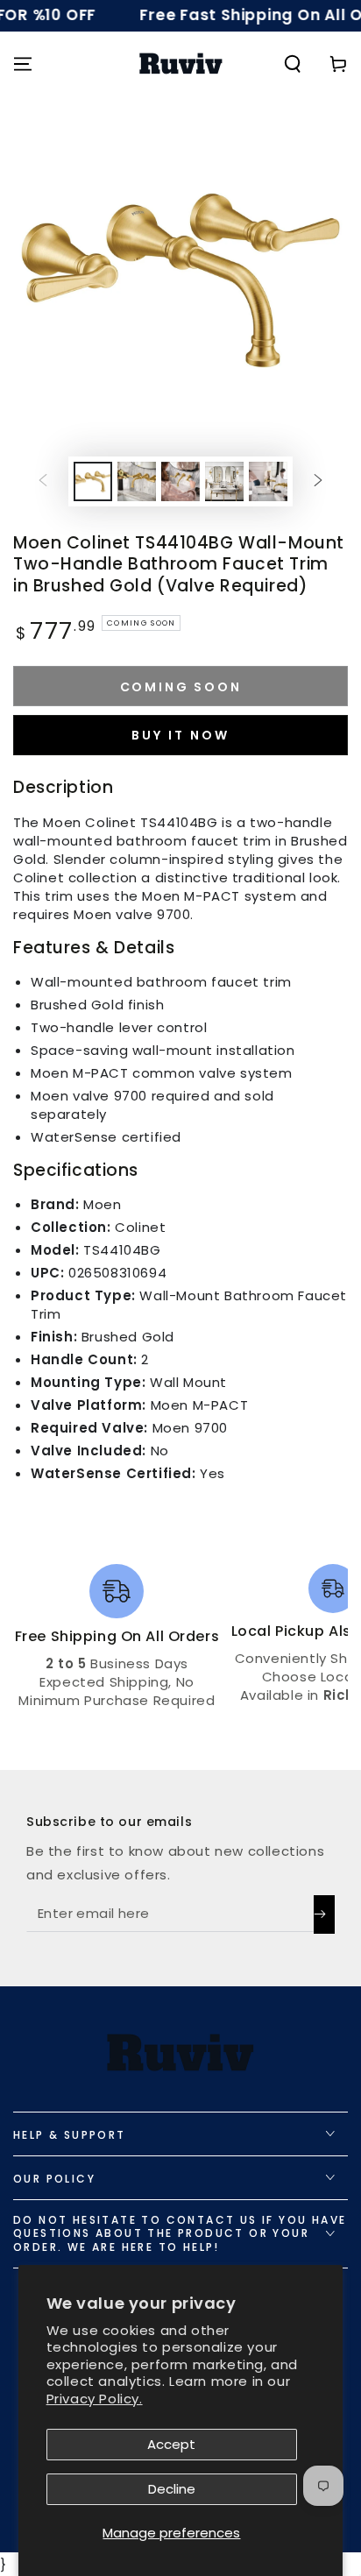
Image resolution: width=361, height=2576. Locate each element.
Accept (171, 2444)
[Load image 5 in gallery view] (268, 481)
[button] (293, 64)
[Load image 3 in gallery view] (180, 481)
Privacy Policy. (95, 2399)
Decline (172, 2489)
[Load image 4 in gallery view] (224, 481)
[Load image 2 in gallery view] (137, 481)
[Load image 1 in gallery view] (93, 481)
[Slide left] (43, 481)
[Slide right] (318, 481)
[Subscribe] (324, 1914)
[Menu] (23, 64)
